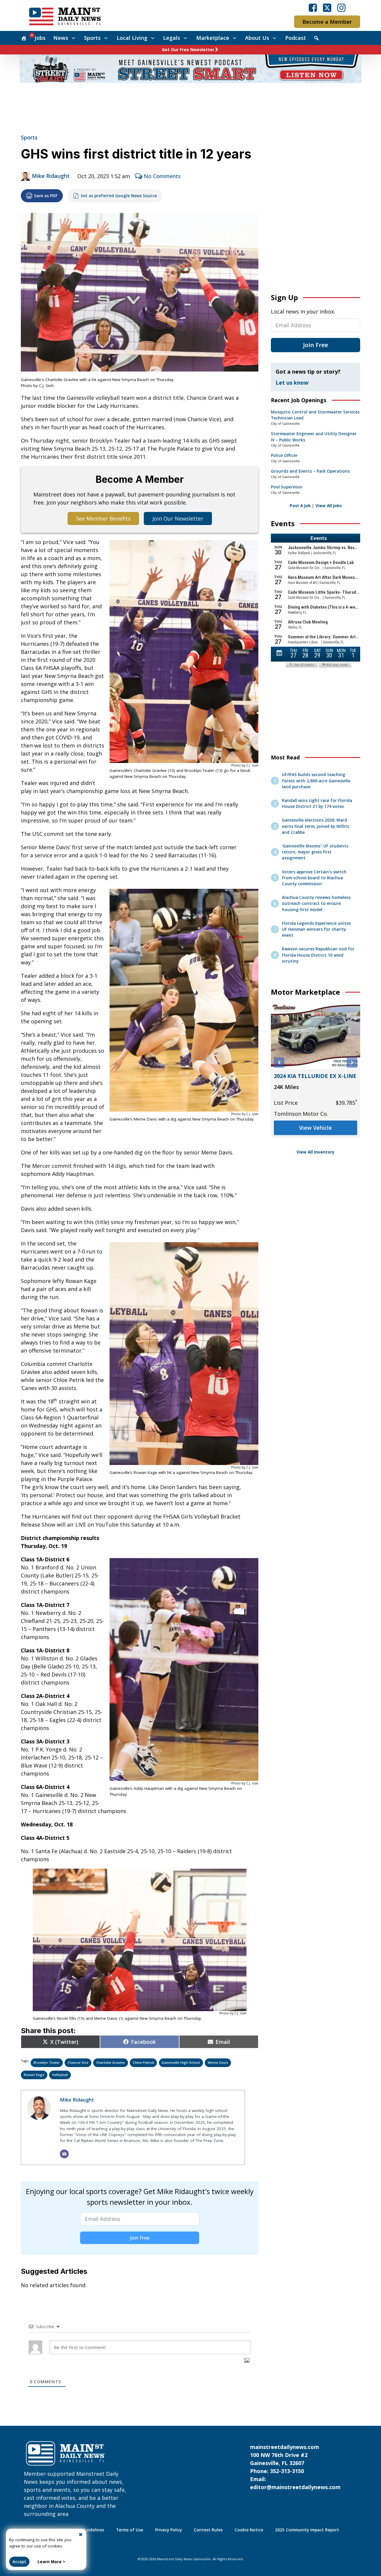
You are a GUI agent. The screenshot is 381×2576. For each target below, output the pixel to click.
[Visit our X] (327, 8)
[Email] (64, 2154)
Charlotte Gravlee (111, 2062)
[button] (279, 1063)
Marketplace (213, 38)
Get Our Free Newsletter (188, 50)
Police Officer (284, 455)
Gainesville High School (181, 2062)
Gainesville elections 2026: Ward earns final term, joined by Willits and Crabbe (316, 826)
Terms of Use (130, 2530)
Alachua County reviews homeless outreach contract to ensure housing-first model (316, 904)
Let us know (292, 383)
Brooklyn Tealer (47, 2062)
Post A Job (300, 506)
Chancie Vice (78, 2062)
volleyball (60, 2075)
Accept (19, 2562)
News (61, 38)
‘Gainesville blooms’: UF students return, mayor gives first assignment (315, 852)
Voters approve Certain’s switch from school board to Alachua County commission (314, 878)
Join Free (140, 2238)
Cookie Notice (249, 2530)
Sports (92, 38)
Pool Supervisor (287, 487)
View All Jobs (329, 506)
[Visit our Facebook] (313, 8)
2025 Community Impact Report (307, 2530)
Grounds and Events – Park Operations (310, 471)
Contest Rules (208, 2530)
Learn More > (51, 2562)
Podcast (296, 38)
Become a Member (327, 22)
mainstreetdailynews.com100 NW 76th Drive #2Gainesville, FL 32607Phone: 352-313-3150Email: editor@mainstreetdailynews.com (295, 2467)
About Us (257, 38)
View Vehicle (316, 1136)
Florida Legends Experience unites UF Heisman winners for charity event (316, 929)
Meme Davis (218, 2062)
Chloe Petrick (143, 2062)
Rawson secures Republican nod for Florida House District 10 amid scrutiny (318, 955)
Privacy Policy (168, 2530)
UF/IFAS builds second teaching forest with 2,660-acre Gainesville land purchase (316, 781)
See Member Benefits (103, 518)
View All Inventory (316, 1152)
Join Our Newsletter (178, 518)
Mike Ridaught (51, 176)
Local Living (132, 38)
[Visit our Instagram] (341, 8)
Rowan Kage (34, 2075)
